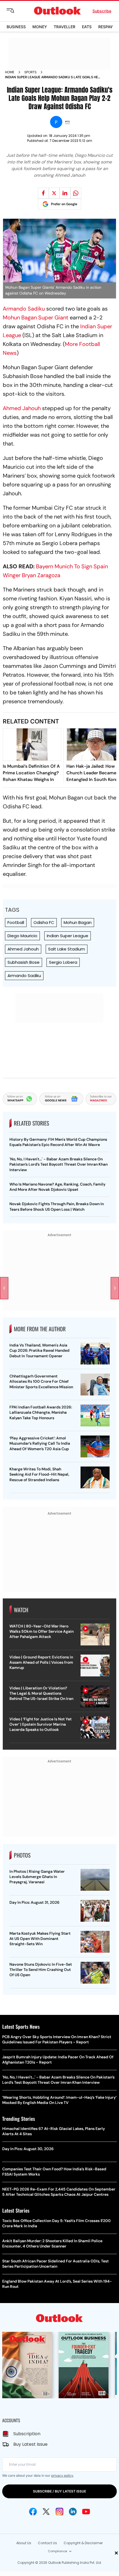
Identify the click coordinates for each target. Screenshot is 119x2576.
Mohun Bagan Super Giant (36, 317)
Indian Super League (68, 936)
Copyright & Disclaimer (83, 2543)
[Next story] (115, 1288)
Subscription (27, 2434)
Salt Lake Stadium (67, 949)
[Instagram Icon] (59, 2512)
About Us (24, 2543)
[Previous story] (4, 1288)
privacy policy (62, 2475)
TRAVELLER (64, 27)
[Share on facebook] (43, 193)
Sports (30, 72)
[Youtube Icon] (86, 2512)
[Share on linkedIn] (65, 193)
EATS (87, 27)
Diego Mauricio (22, 936)
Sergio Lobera (63, 962)
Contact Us (47, 2543)
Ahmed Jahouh (22, 408)
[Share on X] (54, 193)
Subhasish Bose (24, 962)
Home (10, 72)
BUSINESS (16, 27)
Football (16, 922)
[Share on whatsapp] (76, 193)
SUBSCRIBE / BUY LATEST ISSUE (59, 2491)
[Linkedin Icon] (73, 2512)
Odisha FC (44, 922)
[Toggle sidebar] (15, 11)
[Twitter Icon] (46, 2512)
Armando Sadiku (24, 309)
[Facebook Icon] (33, 2512)
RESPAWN (108, 27)
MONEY (40, 27)
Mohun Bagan (78, 922)
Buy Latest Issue (30, 2444)
